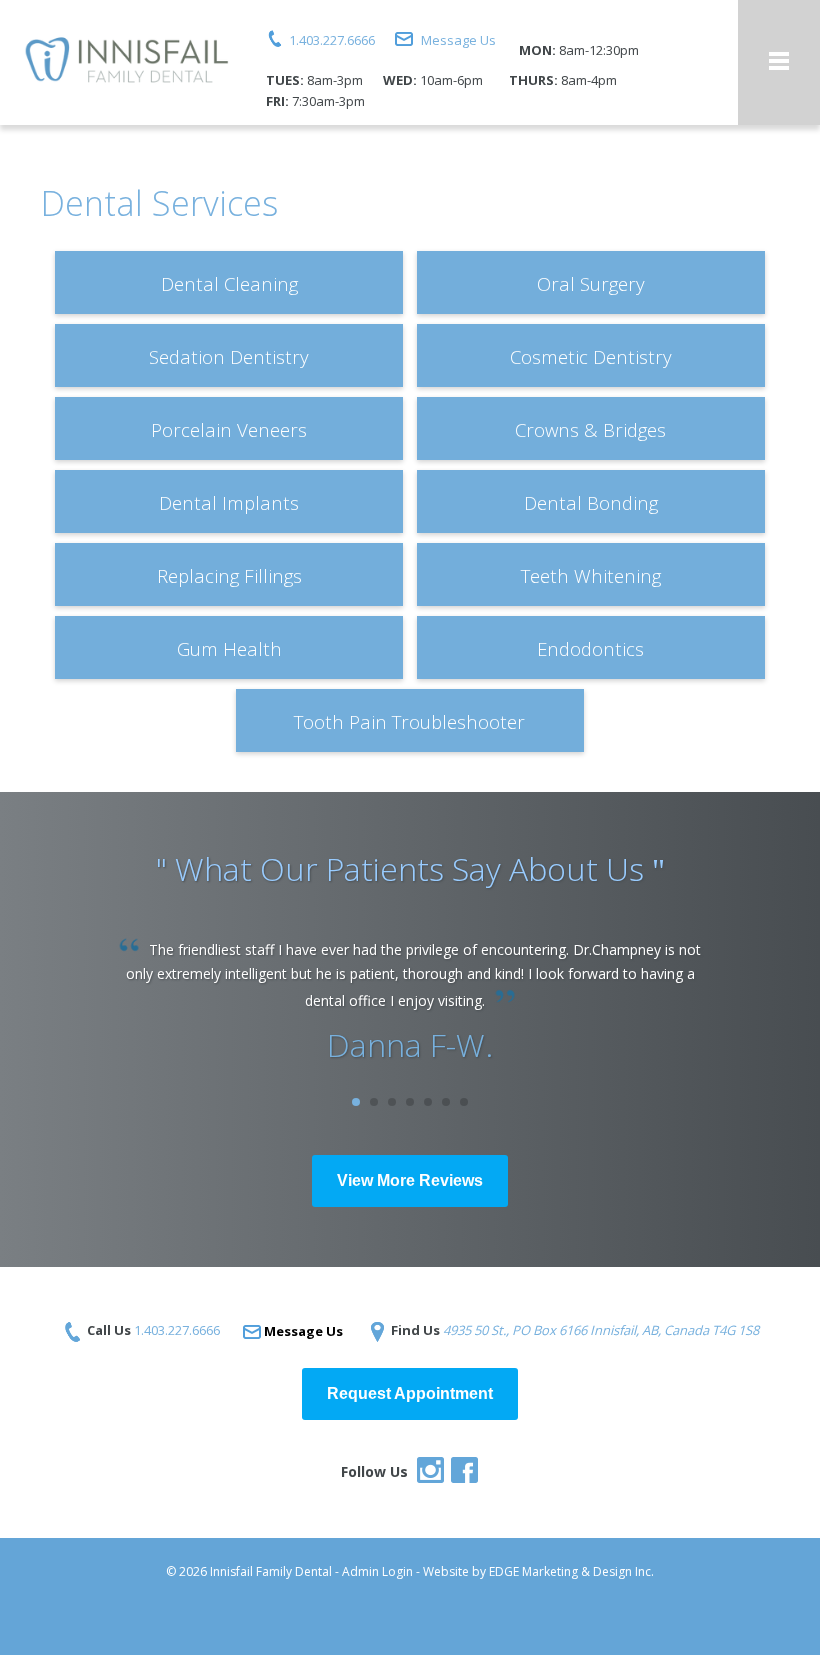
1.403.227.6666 (332, 40)
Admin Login (377, 1571)
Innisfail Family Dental (271, 1571)
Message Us (458, 40)
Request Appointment (410, 1393)
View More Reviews (410, 1180)
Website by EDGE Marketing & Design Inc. (538, 1571)
